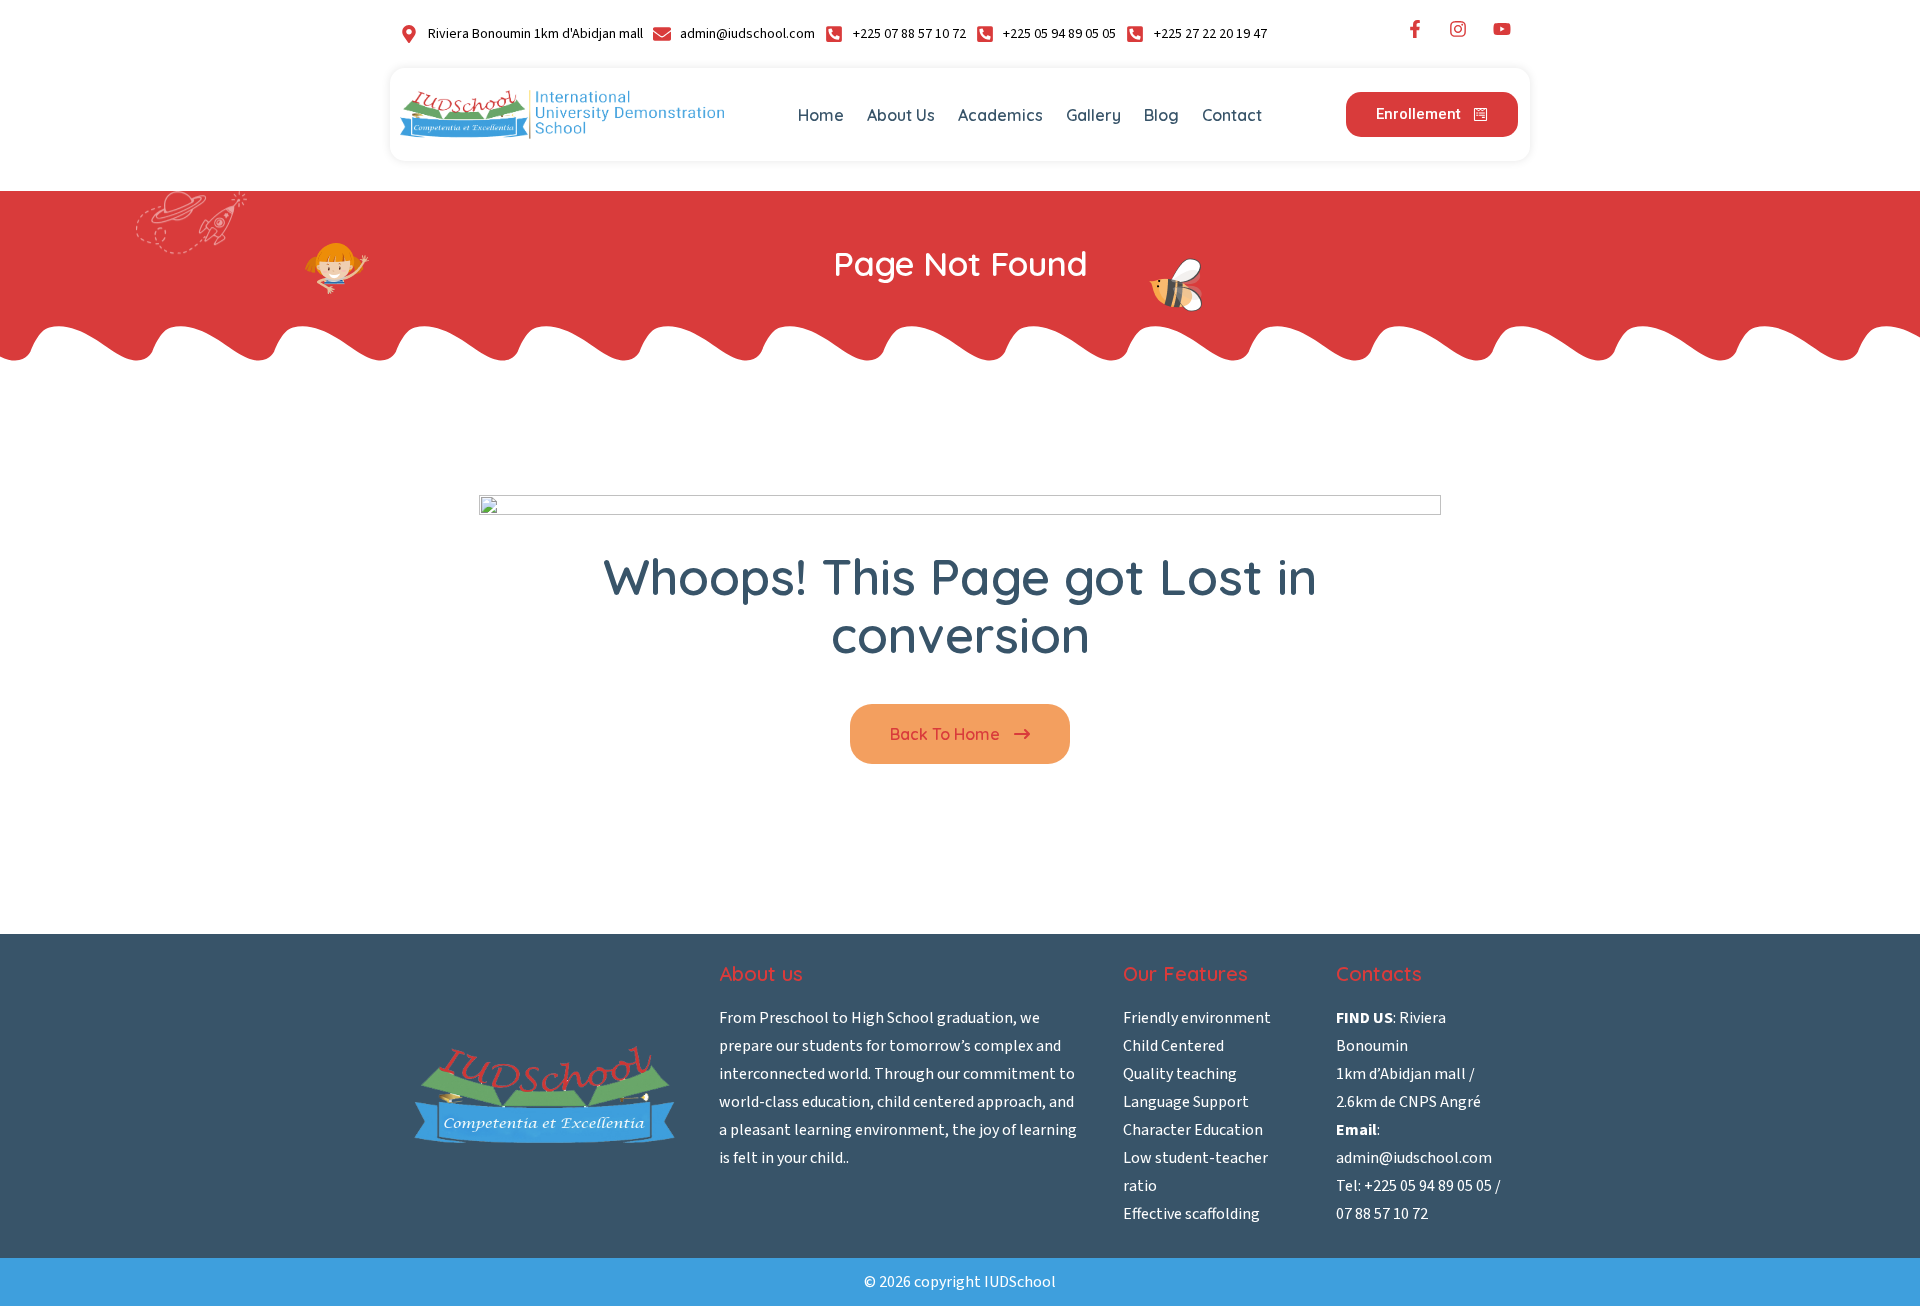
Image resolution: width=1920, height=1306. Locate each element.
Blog (1161, 115)
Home (821, 115)
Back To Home (947, 734)
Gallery (1093, 115)
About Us (901, 115)
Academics (1000, 115)
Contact (1232, 115)
